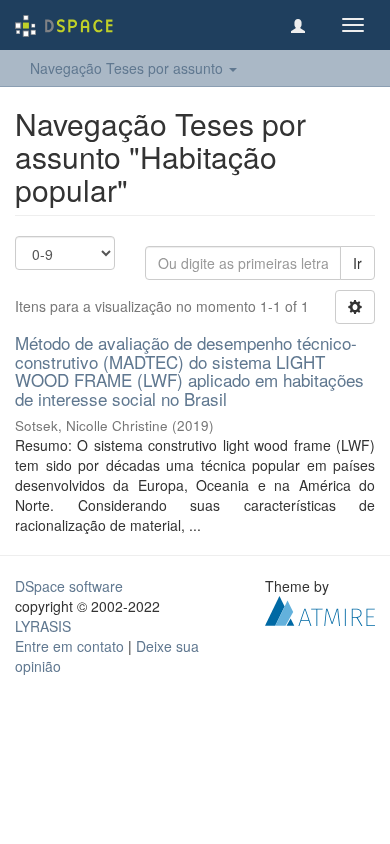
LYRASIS (43, 626)
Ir (357, 263)
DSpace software (69, 586)
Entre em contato (69, 646)
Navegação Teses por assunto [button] (128, 68)
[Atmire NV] (320, 608)
